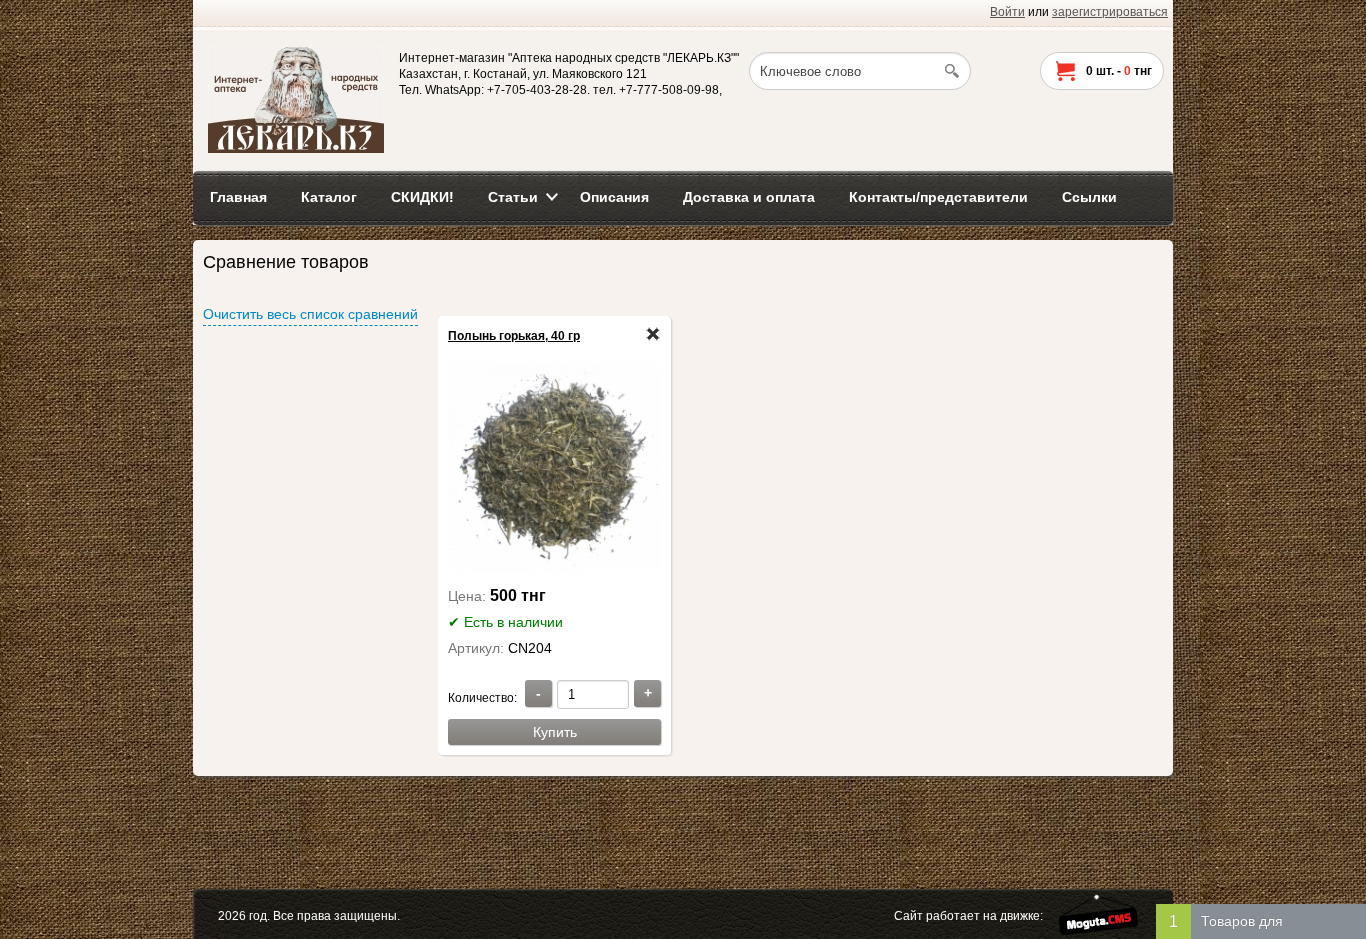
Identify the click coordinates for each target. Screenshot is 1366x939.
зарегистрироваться (1110, 12)
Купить (555, 732)
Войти (1007, 12)
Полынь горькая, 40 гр (514, 336)
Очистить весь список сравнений (310, 314)
